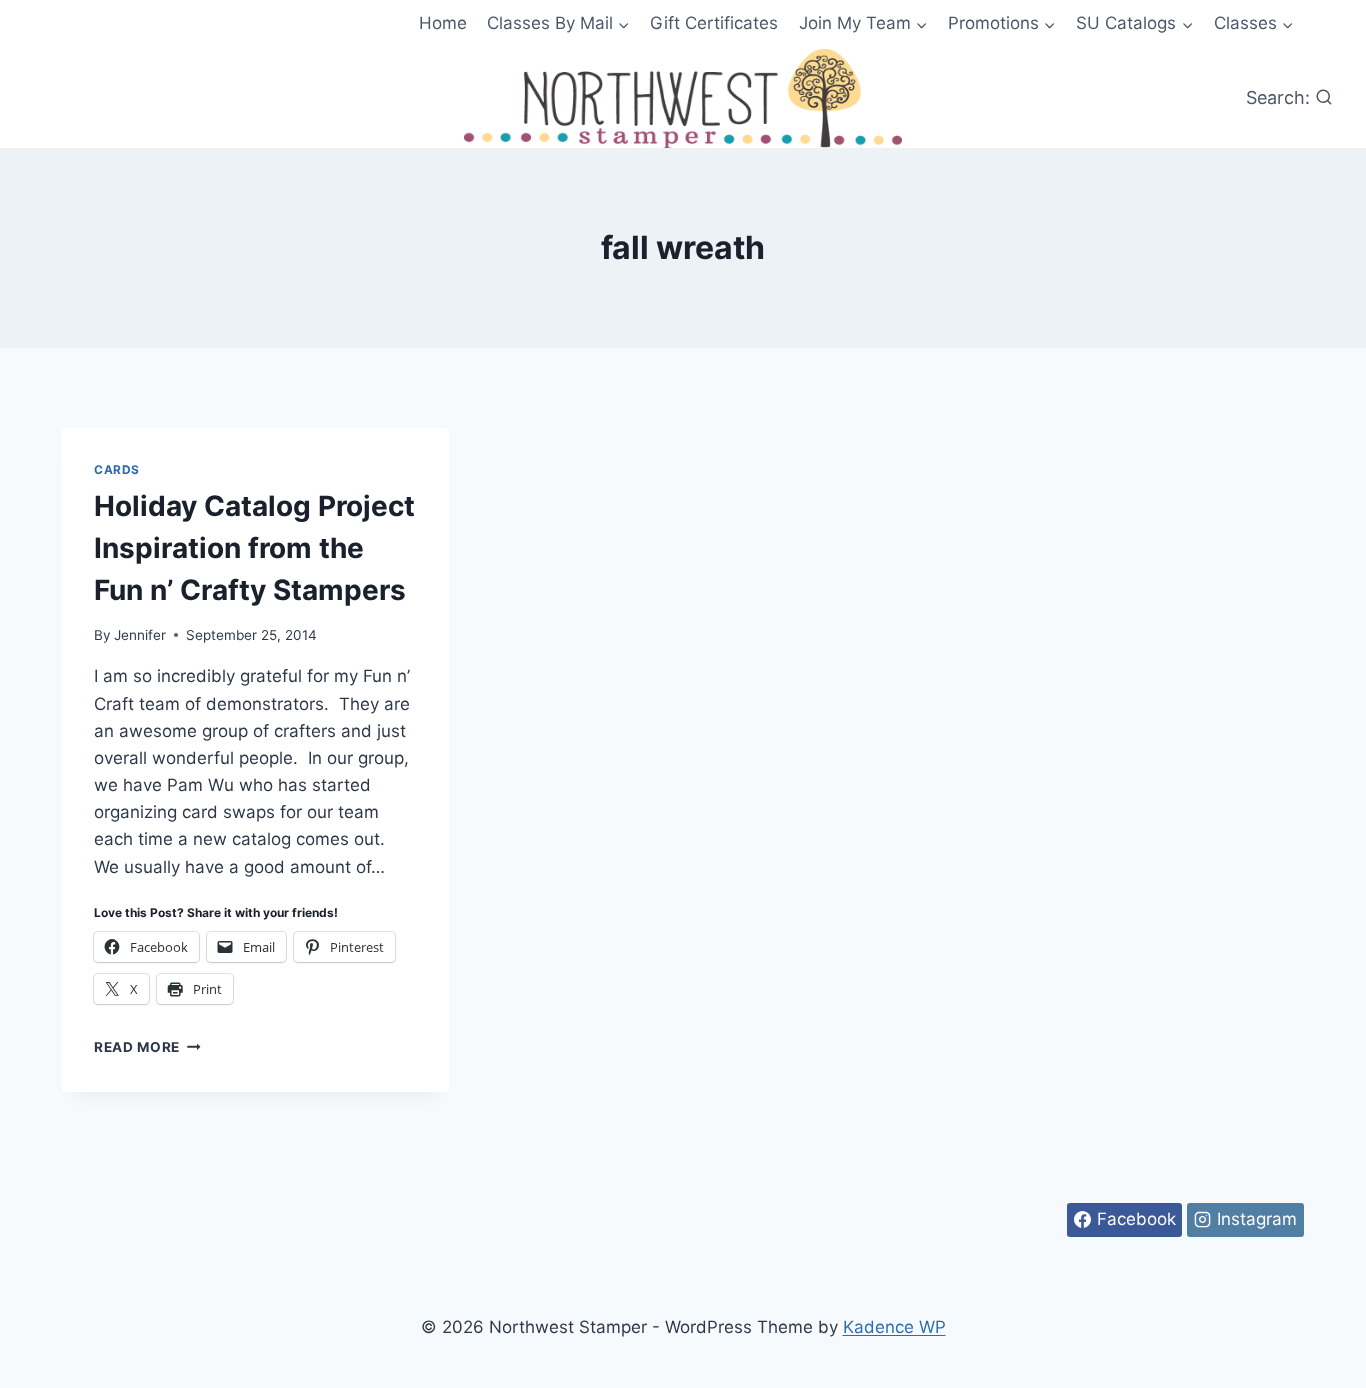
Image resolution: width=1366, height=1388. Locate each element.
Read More (147, 1047)
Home (443, 23)
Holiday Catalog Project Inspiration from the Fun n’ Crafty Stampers (254, 548)
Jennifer (140, 635)
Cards (117, 469)
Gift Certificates (714, 23)
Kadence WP (894, 1327)
